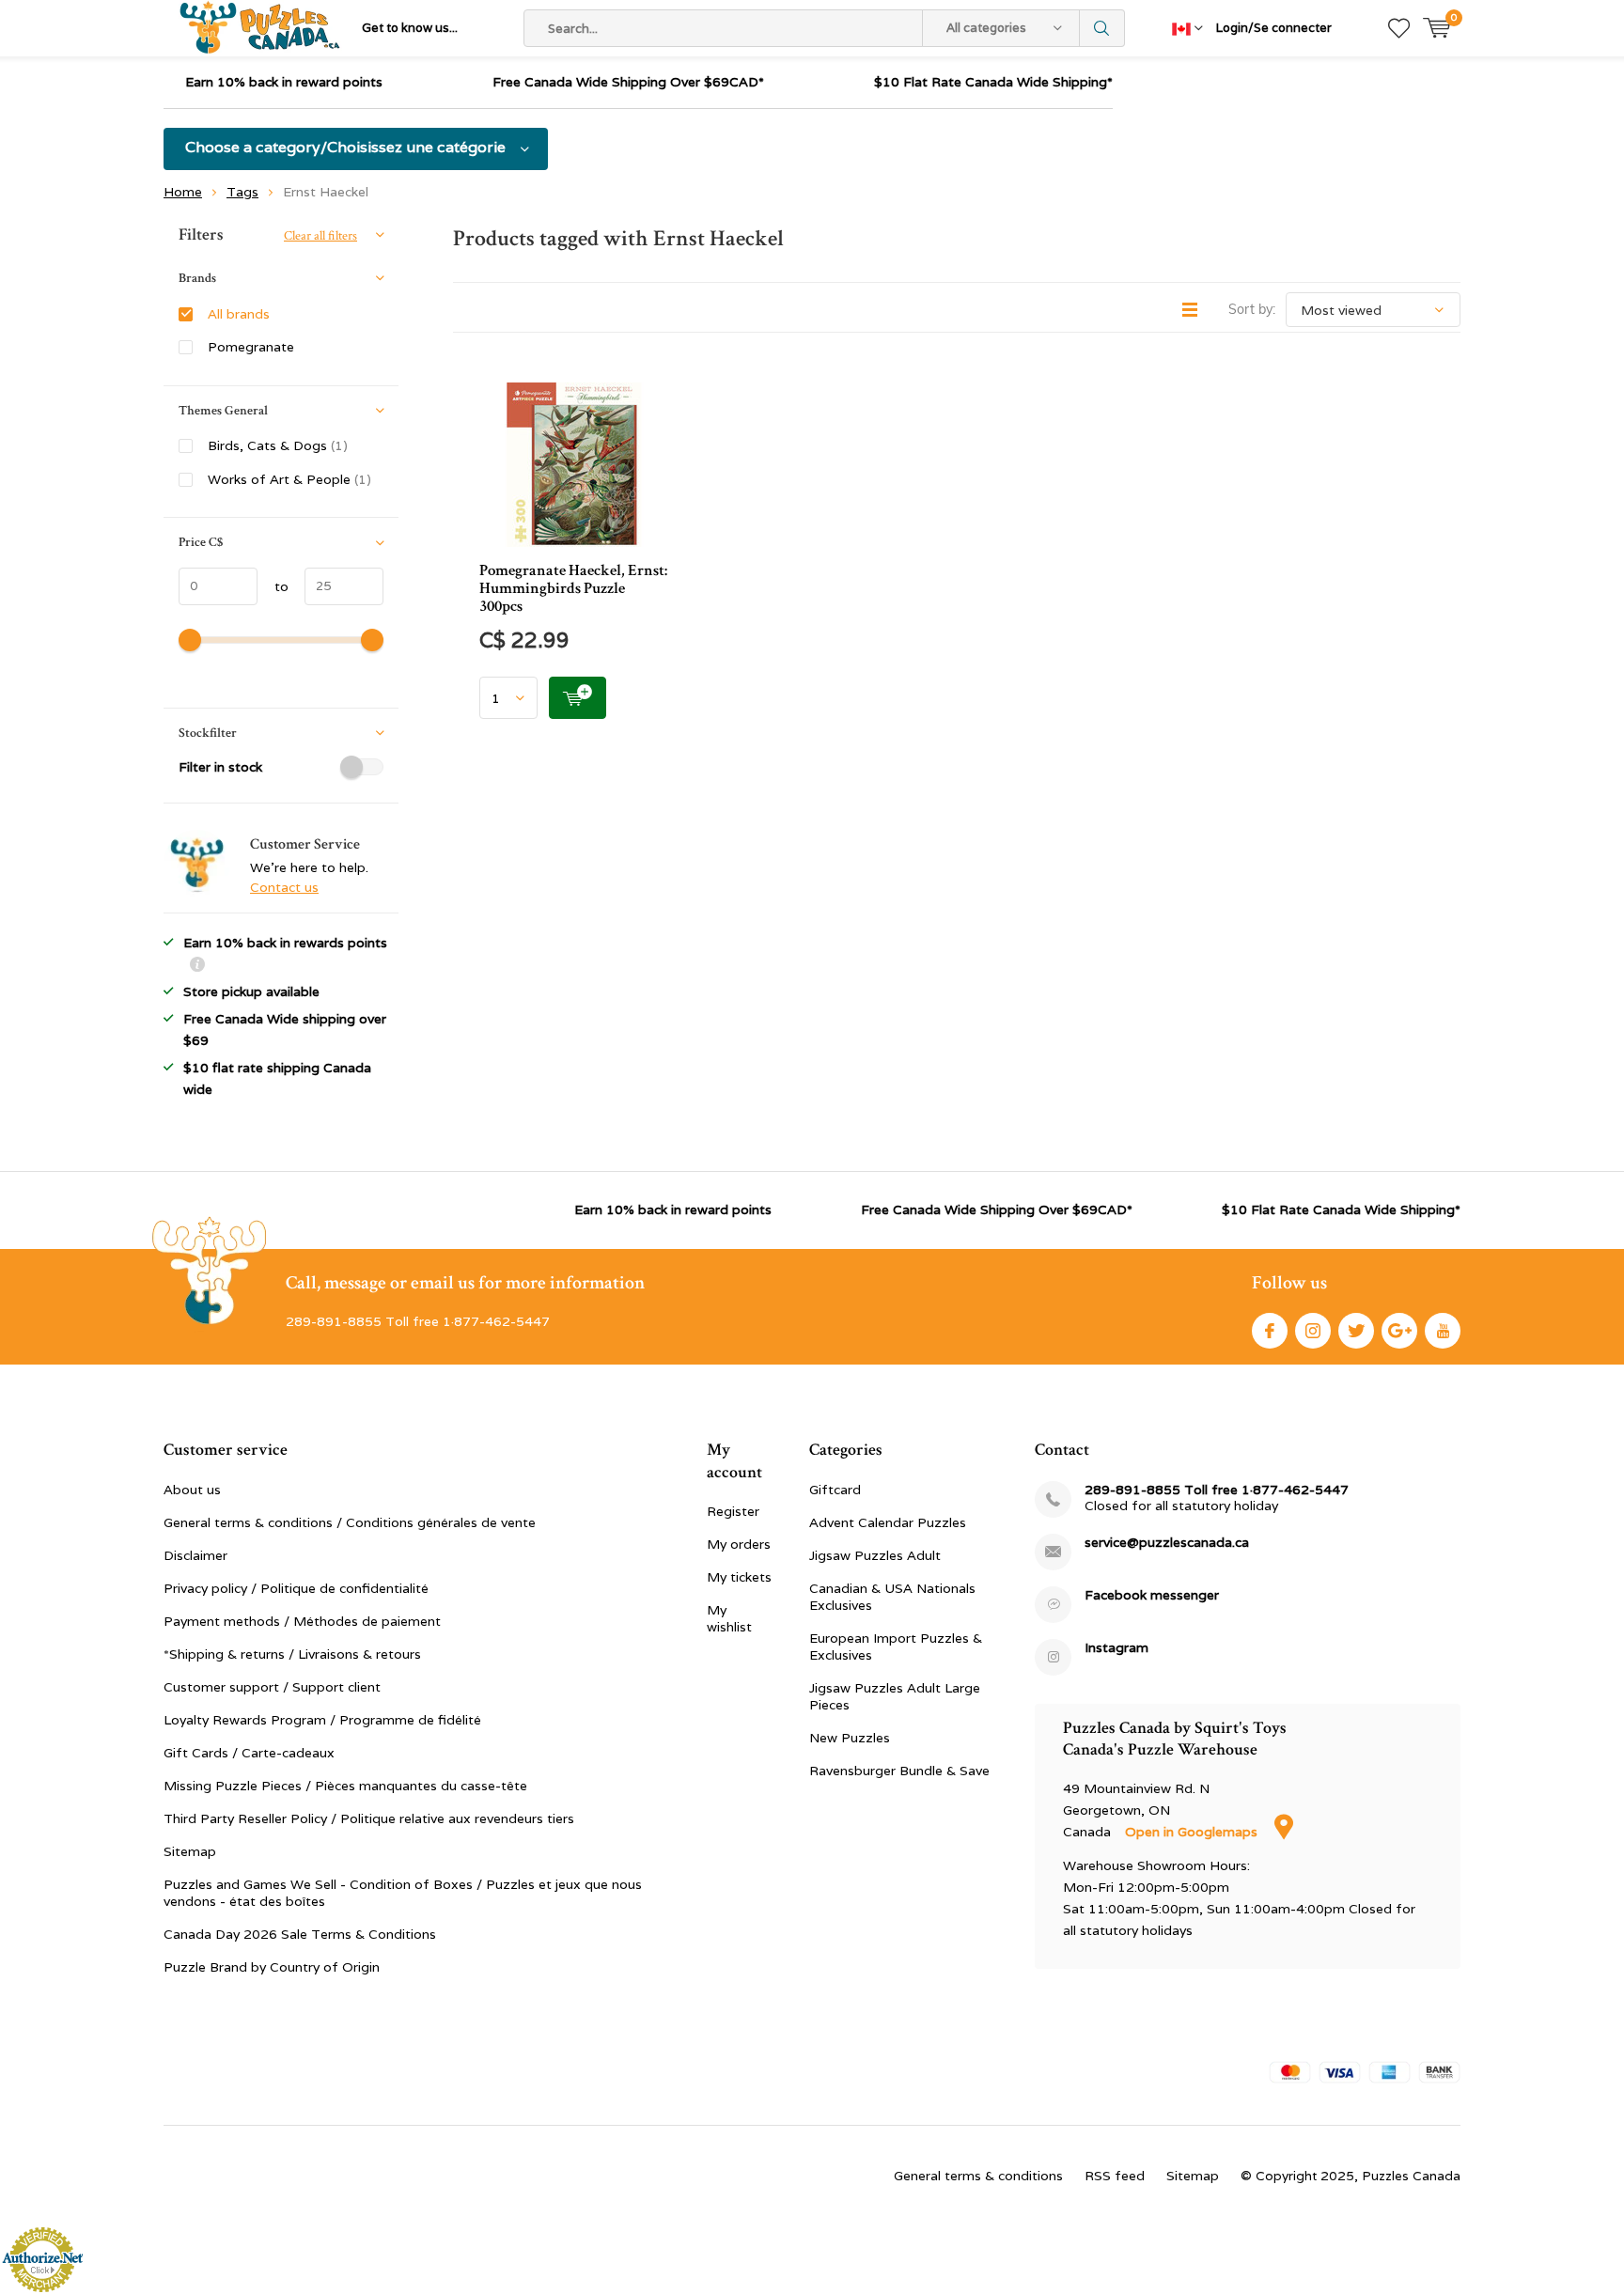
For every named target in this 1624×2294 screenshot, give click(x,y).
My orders (739, 1544)
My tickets (739, 1577)
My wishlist (729, 1618)
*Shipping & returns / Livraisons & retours (292, 1654)
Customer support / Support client (272, 1687)
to (273, 586)
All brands (239, 314)
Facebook (1270, 1331)
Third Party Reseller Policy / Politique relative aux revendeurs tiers (369, 1818)
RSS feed (1115, 2176)
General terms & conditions (978, 2176)
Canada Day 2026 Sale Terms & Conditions (300, 1934)
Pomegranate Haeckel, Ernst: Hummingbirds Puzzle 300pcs (573, 588)
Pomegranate (251, 347)
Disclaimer (195, 1555)
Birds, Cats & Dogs (278, 445)
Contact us (284, 887)
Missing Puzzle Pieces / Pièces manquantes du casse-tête (345, 1786)
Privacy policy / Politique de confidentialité (296, 1588)
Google (1399, 1331)
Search (1102, 28)
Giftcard (835, 1490)
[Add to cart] (578, 698)
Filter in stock (220, 767)
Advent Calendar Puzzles (888, 1522)
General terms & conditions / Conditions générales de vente (350, 1522)
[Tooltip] (197, 967)
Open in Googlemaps (1193, 1832)
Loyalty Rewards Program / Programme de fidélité (322, 1720)
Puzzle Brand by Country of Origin (272, 1967)
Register (733, 1511)
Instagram (1313, 1331)
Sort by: (1252, 309)
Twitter (1356, 1331)
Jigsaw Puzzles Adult (875, 1555)
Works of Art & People (289, 479)
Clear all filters (320, 236)
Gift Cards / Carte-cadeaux (249, 1753)
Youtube (1443, 1331)
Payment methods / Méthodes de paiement (302, 1621)
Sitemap (190, 1851)
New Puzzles (850, 1738)
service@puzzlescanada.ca (1167, 1543)
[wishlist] (1399, 28)
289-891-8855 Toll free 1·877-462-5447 (1217, 1490)
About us (192, 1490)
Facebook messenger (1152, 1595)
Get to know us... (410, 28)
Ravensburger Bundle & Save (899, 1771)
